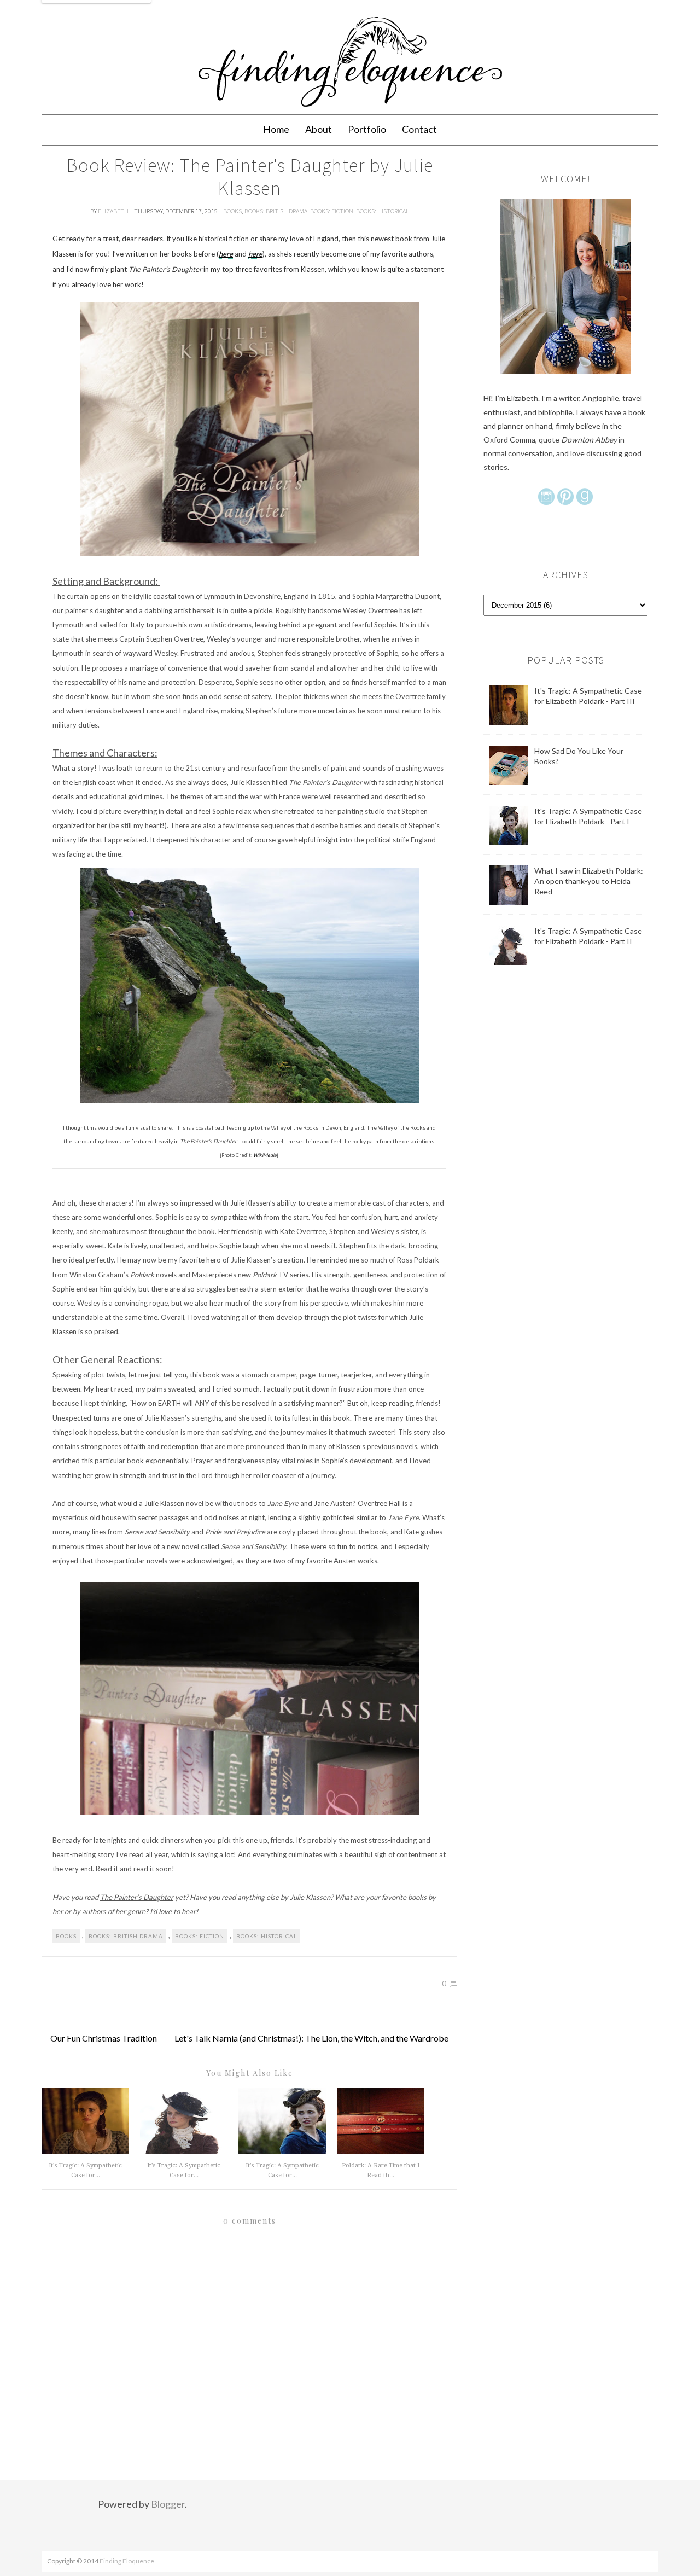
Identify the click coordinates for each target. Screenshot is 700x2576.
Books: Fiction (332, 211)
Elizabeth (114, 211)
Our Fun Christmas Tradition (104, 2038)
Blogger (168, 2504)
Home (276, 129)
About (319, 129)
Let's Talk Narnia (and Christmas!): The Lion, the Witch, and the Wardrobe (311, 2038)
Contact (419, 129)
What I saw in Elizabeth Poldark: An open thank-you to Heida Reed (589, 881)
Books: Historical (383, 211)
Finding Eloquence (127, 2561)
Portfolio (367, 129)
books (232, 211)
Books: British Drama (276, 211)
